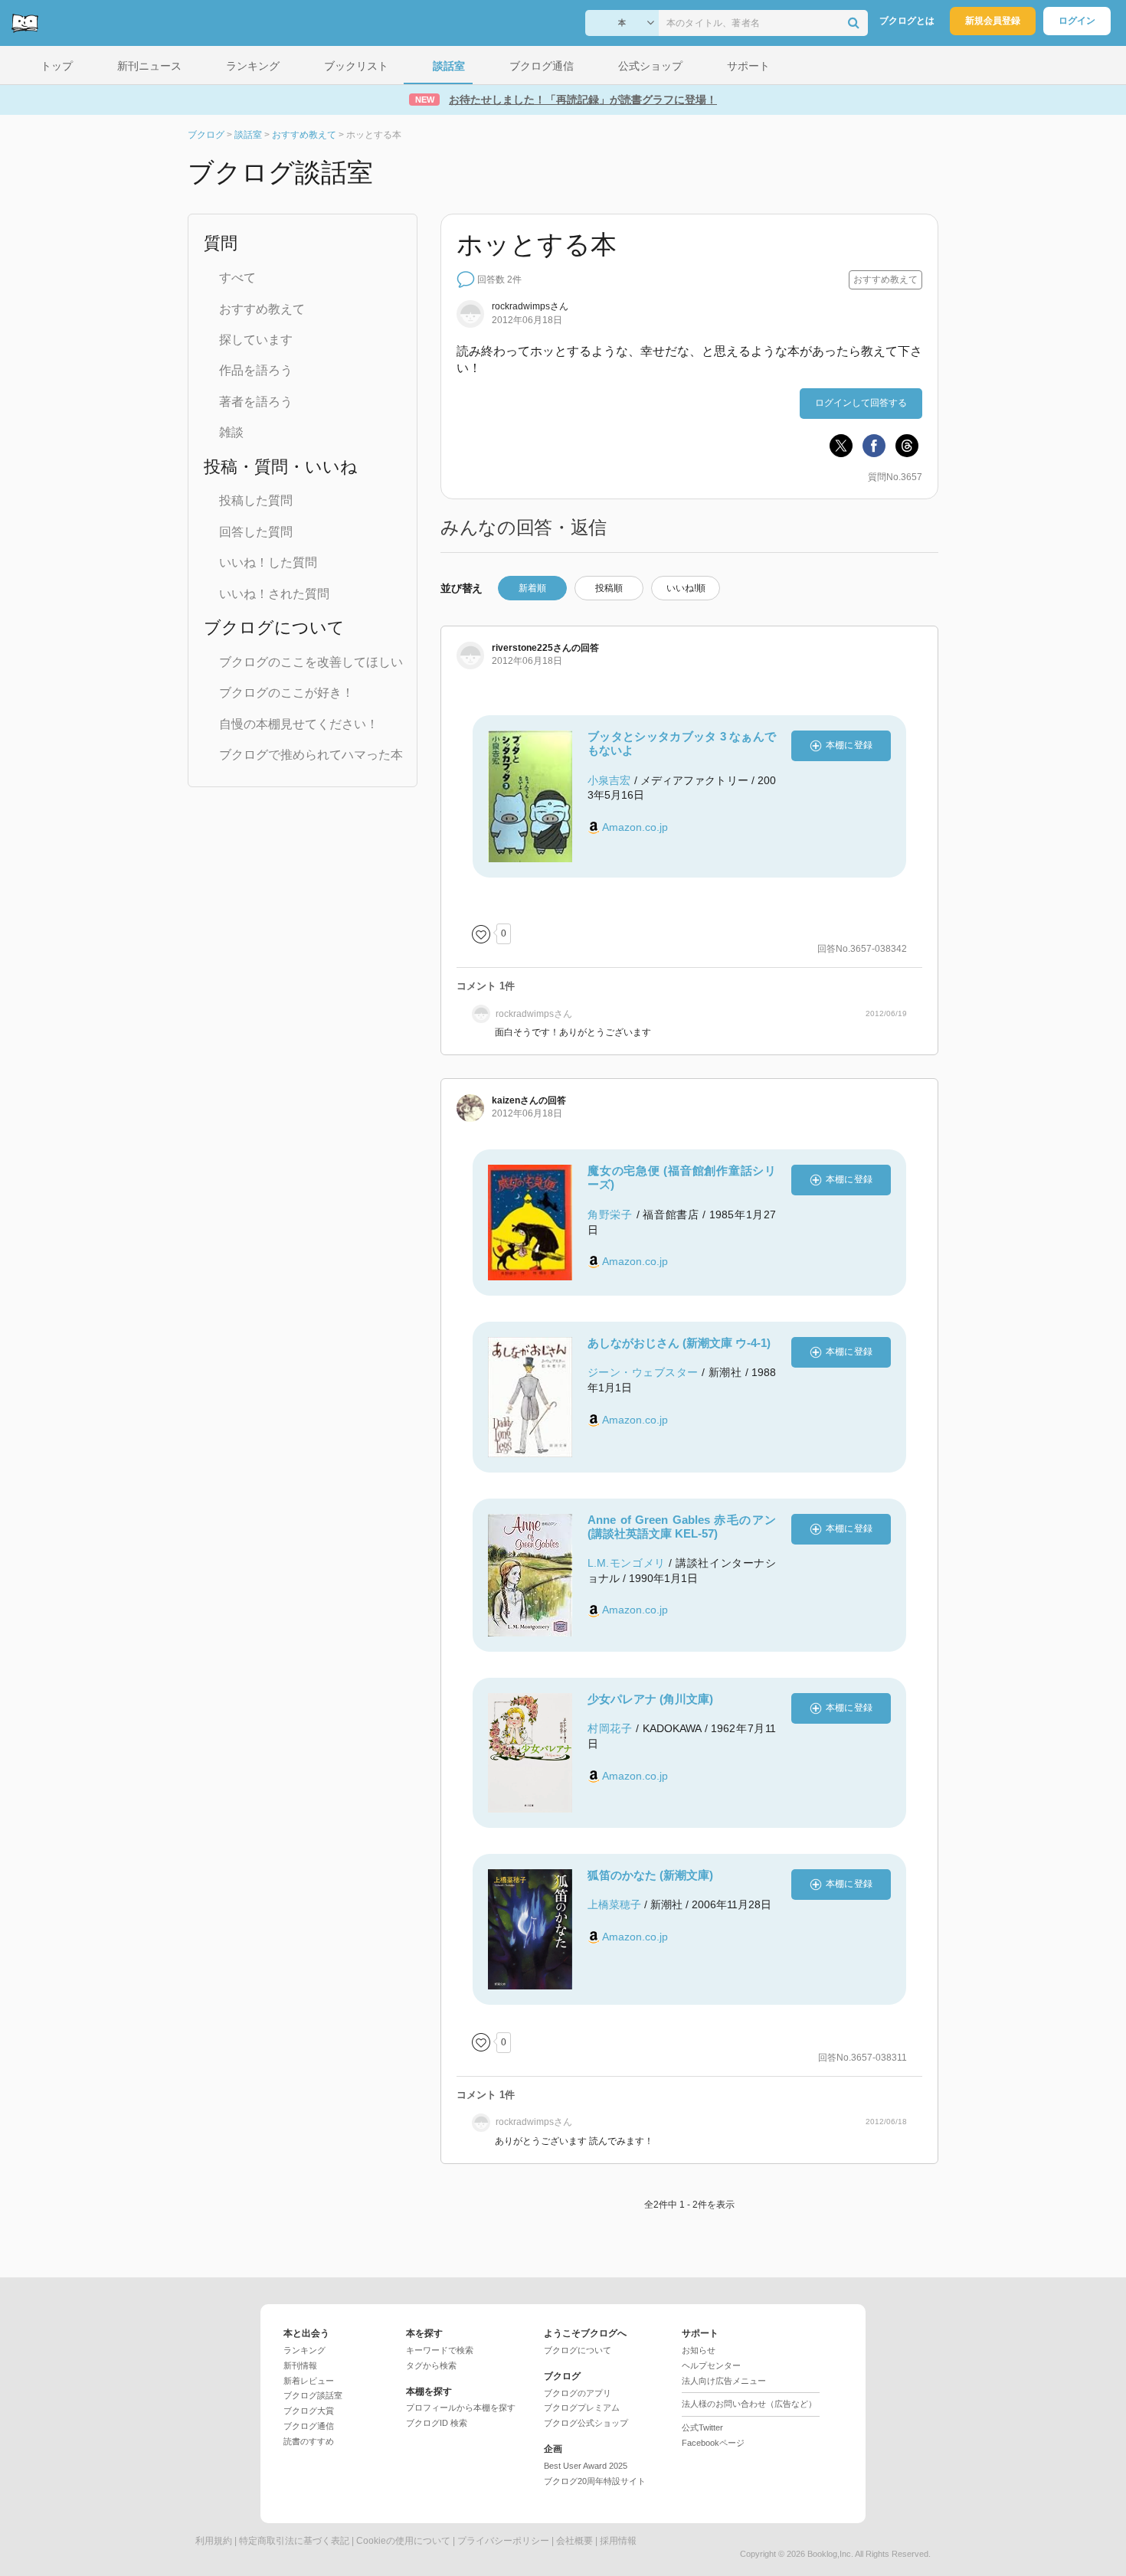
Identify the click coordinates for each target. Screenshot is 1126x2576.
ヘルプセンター (711, 2365)
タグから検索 (431, 2365)
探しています (256, 340)
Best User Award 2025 (586, 2466)
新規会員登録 (993, 21)
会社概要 (574, 2541)
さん (530, 306)
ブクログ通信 (309, 2426)
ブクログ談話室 (313, 2395)
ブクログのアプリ (578, 2393)
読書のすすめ (309, 2441)
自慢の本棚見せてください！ (299, 724)
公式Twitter (702, 2427)
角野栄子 (610, 1214)
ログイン (1077, 21)
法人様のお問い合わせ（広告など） (749, 2404)
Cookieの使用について (403, 2541)
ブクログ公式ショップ (586, 2423)
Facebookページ (713, 2443)
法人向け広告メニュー (724, 2381)
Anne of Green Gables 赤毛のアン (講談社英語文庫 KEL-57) (682, 1527)
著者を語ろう (256, 402)
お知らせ (699, 2350)
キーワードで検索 (440, 2350)
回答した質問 (256, 532)
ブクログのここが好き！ (286, 693)
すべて (237, 278)
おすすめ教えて (262, 309)
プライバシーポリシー (503, 2541)
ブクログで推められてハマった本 (311, 755)
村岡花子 (610, 1728)
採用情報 (618, 2541)
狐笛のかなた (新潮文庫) (650, 1875)
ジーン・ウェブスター (643, 1372)
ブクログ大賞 (309, 2411)
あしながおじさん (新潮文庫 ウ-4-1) (679, 1343)
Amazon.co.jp (635, 827)
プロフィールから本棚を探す (461, 2408)
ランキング (304, 2350)
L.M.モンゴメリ (627, 1563)
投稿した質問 (256, 500)
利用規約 (214, 2541)
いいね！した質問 (268, 562)
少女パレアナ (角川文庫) (650, 1699)
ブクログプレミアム (582, 2408)
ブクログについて (578, 2350)
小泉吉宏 (609, 780)
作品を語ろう (256, 370)
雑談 (231, 432)
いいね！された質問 (274, 594)
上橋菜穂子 (614, 1904)
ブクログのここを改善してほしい (311, 662)
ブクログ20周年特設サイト (595, 2481)
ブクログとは (907, 21)
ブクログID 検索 (437, 2423)
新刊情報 (300, 2365)
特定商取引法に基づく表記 (294, 2541)
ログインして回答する (861, 403)
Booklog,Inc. (830, 2554)
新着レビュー (309, 2381)
